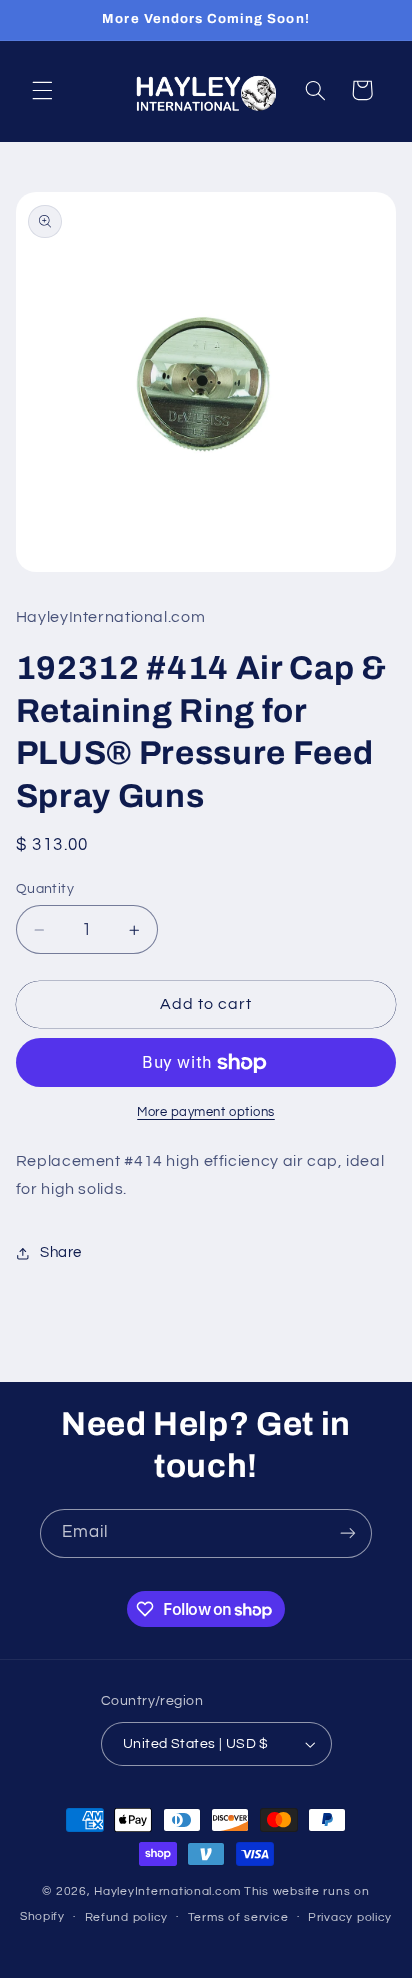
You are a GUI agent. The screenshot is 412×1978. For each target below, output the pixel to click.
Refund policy (127, 1917)
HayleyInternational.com (167, 1891)
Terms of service (238, 1917)
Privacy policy (350, 1917)
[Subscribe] (348, 1533)
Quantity (45, 889)
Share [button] (61, 1252)
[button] (42, 90)
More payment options (206, 1112)
